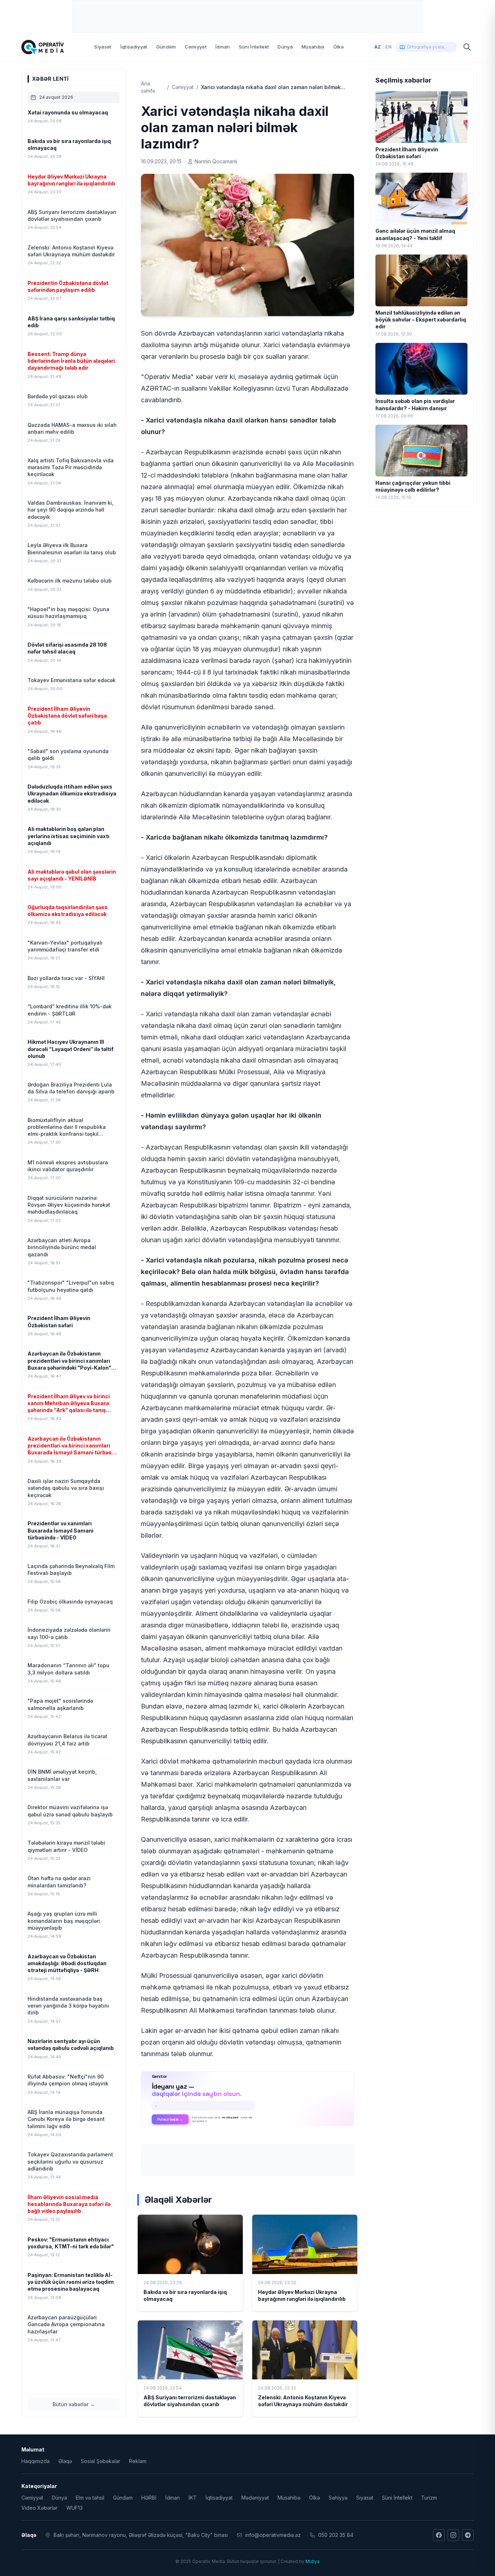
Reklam (138, 2461)
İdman (223, 47)
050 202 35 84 (336, 2535)
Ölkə (339, 47)
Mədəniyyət (255, 2498)
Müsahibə (313, 47)
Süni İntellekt (254, 47)
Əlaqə (65, 2461)
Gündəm (166, 47)
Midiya (313, 2561)
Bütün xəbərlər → (74, 2404)
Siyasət (103, 47)
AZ (378, 47)
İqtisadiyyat (134, 47)
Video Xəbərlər (39, 2508)
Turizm (429, 2498)
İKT (193, 2498)
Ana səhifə (148, 87)
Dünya (285, 47)
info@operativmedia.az (273, 2535)
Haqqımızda (36, 2461)
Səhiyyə (338, 2498)
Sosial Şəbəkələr (101, 2461)
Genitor (248, 2098)
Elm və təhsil (90, 2498)
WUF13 (74, 2508)
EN (388, 47)
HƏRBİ (149, 2498)
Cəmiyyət (196, 47)
